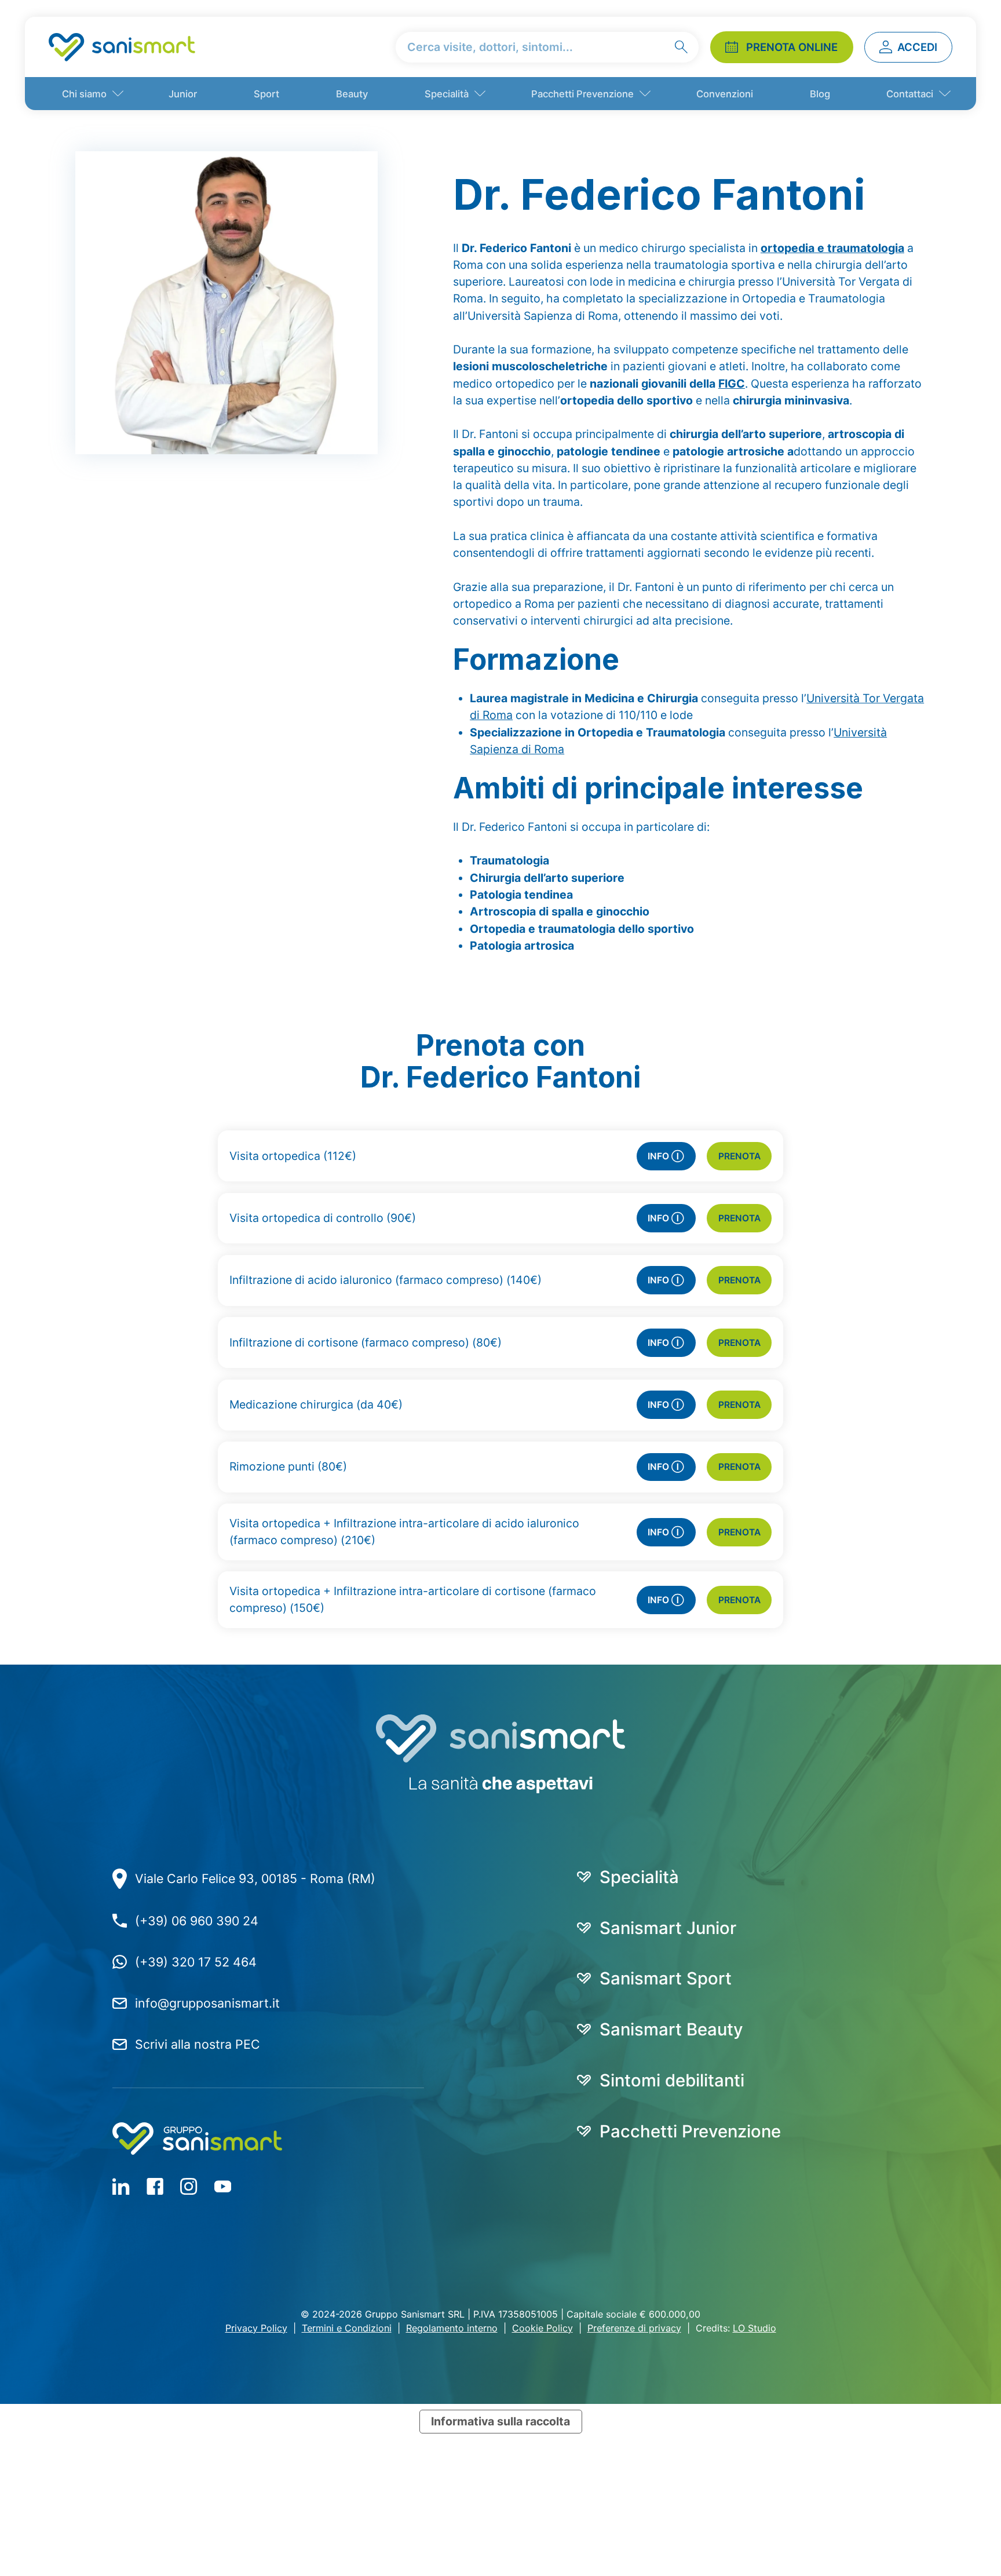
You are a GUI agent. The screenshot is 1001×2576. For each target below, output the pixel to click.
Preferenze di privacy (634, 2328)
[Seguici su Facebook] (121, 2186)
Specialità (447, 94)
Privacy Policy (256, 2328)
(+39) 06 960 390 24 (197, 1921)
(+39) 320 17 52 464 (196, 1962)
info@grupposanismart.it (207, 2003)
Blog (820, 94)
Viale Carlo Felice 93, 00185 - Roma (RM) (255, 1878)
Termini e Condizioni (347, 2328)
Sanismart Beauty (671, 2029)
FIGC (732, 384)
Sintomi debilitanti (672, 2080)
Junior (183, 94)
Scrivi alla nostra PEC (198, 2044)
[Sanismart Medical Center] (122, 47)
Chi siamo (84, 94)
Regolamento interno (452, 2328)
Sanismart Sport (666, 1978)
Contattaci (910, 94)
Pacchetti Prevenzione (582, 94)
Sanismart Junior (668, 1928)
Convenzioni (725, 94)
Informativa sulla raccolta (500, 2421)
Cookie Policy (542, 2328)
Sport (266, 94)
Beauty (352, 94)
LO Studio (755, 2328)
